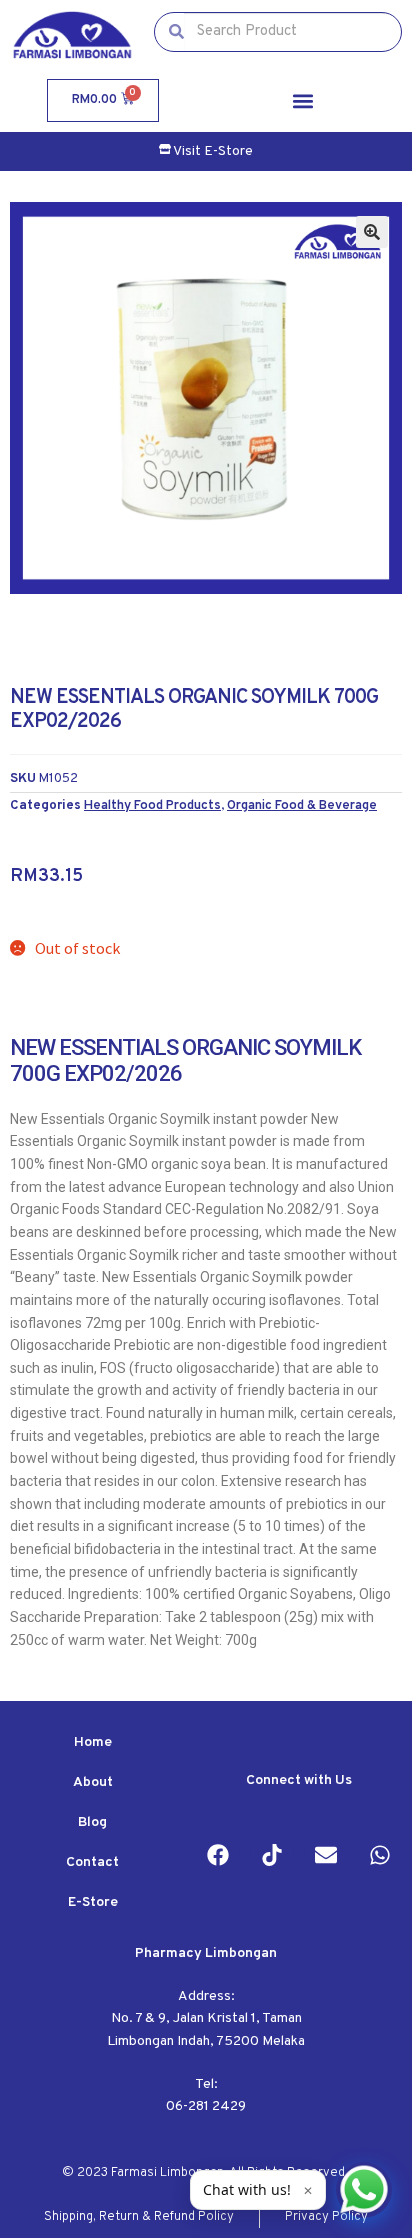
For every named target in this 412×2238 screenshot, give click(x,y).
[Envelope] (326, 1855)
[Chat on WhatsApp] (364, 2190)
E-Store (93, 1902)
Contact (92, 1862)
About (93, 1782)
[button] (303, 100)
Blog (92, 1822)
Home (93, 1742)
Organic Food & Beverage (302, 805)
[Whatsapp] (380, 1855)
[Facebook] (218, 1855)
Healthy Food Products (152, 805)
